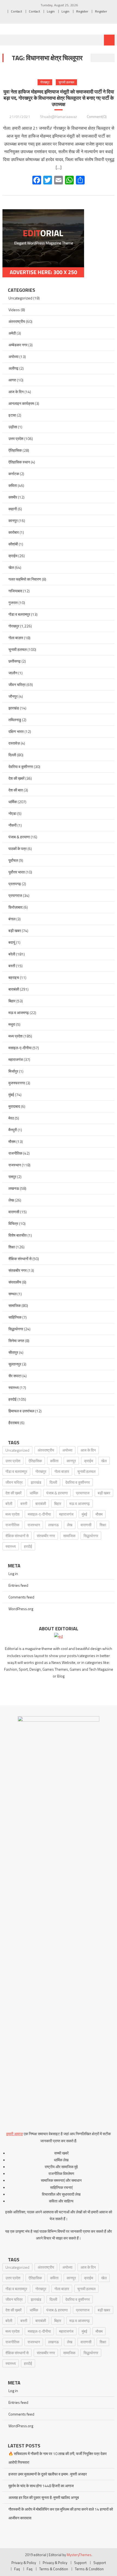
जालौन (13, 673)
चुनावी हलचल (66, 82)
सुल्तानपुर (15, 1364)
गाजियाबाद (15, 591)
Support (80, 2563)
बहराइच (14, 977)
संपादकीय (15, 1282)
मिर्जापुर (13, 1071)
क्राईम (13, 556)
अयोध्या (13, 356)
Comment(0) (97, 116)
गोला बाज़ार (16, 638)
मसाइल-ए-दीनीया (20, 1048)
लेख (11, 1200)
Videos (14, 310)
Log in (13, 1574)
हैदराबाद (14, 1423)
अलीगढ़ (13, 368)
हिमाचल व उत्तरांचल (21, 1411)
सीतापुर (13, 1352)
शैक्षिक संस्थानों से (20, 1259)
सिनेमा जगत (16, 1341)
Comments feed (21, 1597)
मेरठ (11, 1118)
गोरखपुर (45, 82)
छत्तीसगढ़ (15, 661)
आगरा (12, 380)
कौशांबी (13, 544)
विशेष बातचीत (18, 1235)
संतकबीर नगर (18, 1270)
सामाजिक (15, 1305)
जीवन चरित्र (17, 685)
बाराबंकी (14, 989)
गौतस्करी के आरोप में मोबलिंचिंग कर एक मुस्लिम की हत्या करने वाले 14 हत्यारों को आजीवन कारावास (61, 2513)
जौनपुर (13, 696)
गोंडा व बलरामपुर (19, 614)
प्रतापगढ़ (15, 884)
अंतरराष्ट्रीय (17, 321)
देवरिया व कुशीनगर (21, 767)
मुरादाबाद (14, 1106)
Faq (17, 2569)
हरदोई (13, 1399)
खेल (11, 567)
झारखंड (14, 708)
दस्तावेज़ (14, 743)
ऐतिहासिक (15, 450)
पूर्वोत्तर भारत (17, 872)
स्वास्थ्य (14, 1387)
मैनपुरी (13, 1130)
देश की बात (16, 790)
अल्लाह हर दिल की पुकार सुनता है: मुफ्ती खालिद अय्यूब (44, 2497)
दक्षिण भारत (16, 731)
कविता (13, 485)
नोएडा (12, 813)
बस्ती (12, 966)
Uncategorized (20, 298)
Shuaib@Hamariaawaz (59, 116)
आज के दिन (16, 392)
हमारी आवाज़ (15, 2134)
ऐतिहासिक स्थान (19, 462)
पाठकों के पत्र (18, 849)
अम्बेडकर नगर (18, 345)
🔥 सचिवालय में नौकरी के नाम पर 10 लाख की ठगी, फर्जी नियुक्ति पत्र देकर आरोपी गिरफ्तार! (58, 2458)
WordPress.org (21, 1609)
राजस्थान (15, 1165)
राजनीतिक (15, 1153)
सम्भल (13, 1294)
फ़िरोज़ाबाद (16, 907)
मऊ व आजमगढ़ (19, 1013)
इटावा (12, 415)
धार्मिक (13, 802)
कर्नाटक (14, 474)
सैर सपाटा (15, 1376)
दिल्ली (12, 755)
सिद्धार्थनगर (16, 1329)
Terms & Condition (54, 2569)
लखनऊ (14, 1188)
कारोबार (14, 532)
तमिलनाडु (15, 720)
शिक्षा (12, 1247)
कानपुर (13, 521)
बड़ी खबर (15, 931)
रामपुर (12, 1177)
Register (82, 11)
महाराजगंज (16, 1059)
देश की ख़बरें (16, 778)
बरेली (12, 954)
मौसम (12, 1141)
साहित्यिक (15, 1317)
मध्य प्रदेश (16, 1036)
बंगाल (12, 919)
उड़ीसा (13, 427)
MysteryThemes (79, 2555)
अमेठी (12, 333)
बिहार (12, 1001)
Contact (16, 11)
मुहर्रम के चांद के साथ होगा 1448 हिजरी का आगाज (41, 2486)
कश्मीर (13, 497)
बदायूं (12, 942)
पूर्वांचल (13, 860)
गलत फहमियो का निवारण (25, 579)
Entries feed (18, 1585)
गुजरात (13, 603)
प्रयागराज (15, 895)
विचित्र (13, 1223)
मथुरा (12, 1024)
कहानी (13, 509)
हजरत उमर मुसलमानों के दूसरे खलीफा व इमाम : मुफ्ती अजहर (48, 2474)
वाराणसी (14, 1212)
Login (51, 11)
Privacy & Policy (24, 2563)
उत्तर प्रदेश (16, 439)
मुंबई (11, 1095)
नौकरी (13, 825)
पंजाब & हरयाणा (19, 837)
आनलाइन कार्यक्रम (21, 403)
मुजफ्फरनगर (17, 1083)
